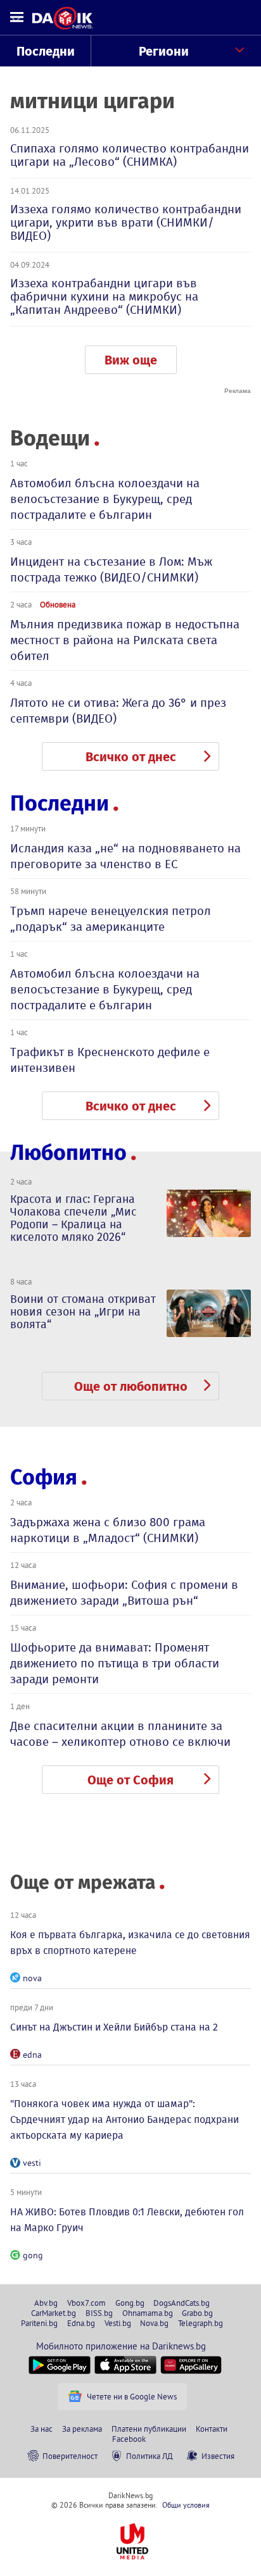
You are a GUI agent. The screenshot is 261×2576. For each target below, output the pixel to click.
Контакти (212, 2429)
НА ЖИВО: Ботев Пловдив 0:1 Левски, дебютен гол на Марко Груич (127, 2220)
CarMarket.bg (54, 2313)
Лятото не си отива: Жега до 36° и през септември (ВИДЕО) (118, 711)
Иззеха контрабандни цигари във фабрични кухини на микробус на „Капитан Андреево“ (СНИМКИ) (104, 296)
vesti (32, 2163)
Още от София (130, 1780)
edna (32, 2055)
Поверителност (70, 2456)
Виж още (131, 360)
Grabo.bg (197, 2313)
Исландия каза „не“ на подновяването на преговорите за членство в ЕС (125, 856)
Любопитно (68, 1153)
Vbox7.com (86, 2303)
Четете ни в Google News (132, 2396)
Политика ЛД (150, 2456)
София (44, 1477)
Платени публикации (149, 2429)
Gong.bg (130, 2303)
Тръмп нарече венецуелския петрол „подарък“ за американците (111, 919)
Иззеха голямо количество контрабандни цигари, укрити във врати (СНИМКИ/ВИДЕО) (126, 222)
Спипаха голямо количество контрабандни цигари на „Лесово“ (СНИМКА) (130, 155)
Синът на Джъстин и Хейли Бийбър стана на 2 (114, 2027)
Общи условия (186, 2505)
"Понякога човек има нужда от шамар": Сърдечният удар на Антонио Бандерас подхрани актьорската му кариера (124, 2119)
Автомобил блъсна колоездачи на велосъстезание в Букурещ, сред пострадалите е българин (105, 499)
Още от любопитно (131, 1386)
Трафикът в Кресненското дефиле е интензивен (110, 1060)
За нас (41, 2429)
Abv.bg (46, 2303)
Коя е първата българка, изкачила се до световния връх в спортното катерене (130, 1943)
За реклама (82, 2429)
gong (33, 2255)
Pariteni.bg (39, 2323)
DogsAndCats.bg (181, 2303)
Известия (218, 2456)
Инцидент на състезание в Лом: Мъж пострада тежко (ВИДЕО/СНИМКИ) (111, 569)
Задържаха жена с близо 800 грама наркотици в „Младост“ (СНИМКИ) (108, 1530)
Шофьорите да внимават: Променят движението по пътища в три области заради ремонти (115, 1663)
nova (32, 1978)
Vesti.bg (118, 2323)
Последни (46, 51)
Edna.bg (81, 2323)
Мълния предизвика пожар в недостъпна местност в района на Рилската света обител (125, 640)
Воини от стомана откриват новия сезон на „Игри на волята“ (83, 1312)
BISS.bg (99, 2313)
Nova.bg (154, 2323)
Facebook (129, 2439)
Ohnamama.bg (148, 2313)
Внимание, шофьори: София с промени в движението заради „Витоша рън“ (124, 1593)
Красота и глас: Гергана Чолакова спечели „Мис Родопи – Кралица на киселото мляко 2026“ (73, 1218)
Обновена (58, 604)
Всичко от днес (131, 757)
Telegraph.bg (201, 2323)
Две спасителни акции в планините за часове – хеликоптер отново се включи (120, 1734)
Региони (164, 51)
